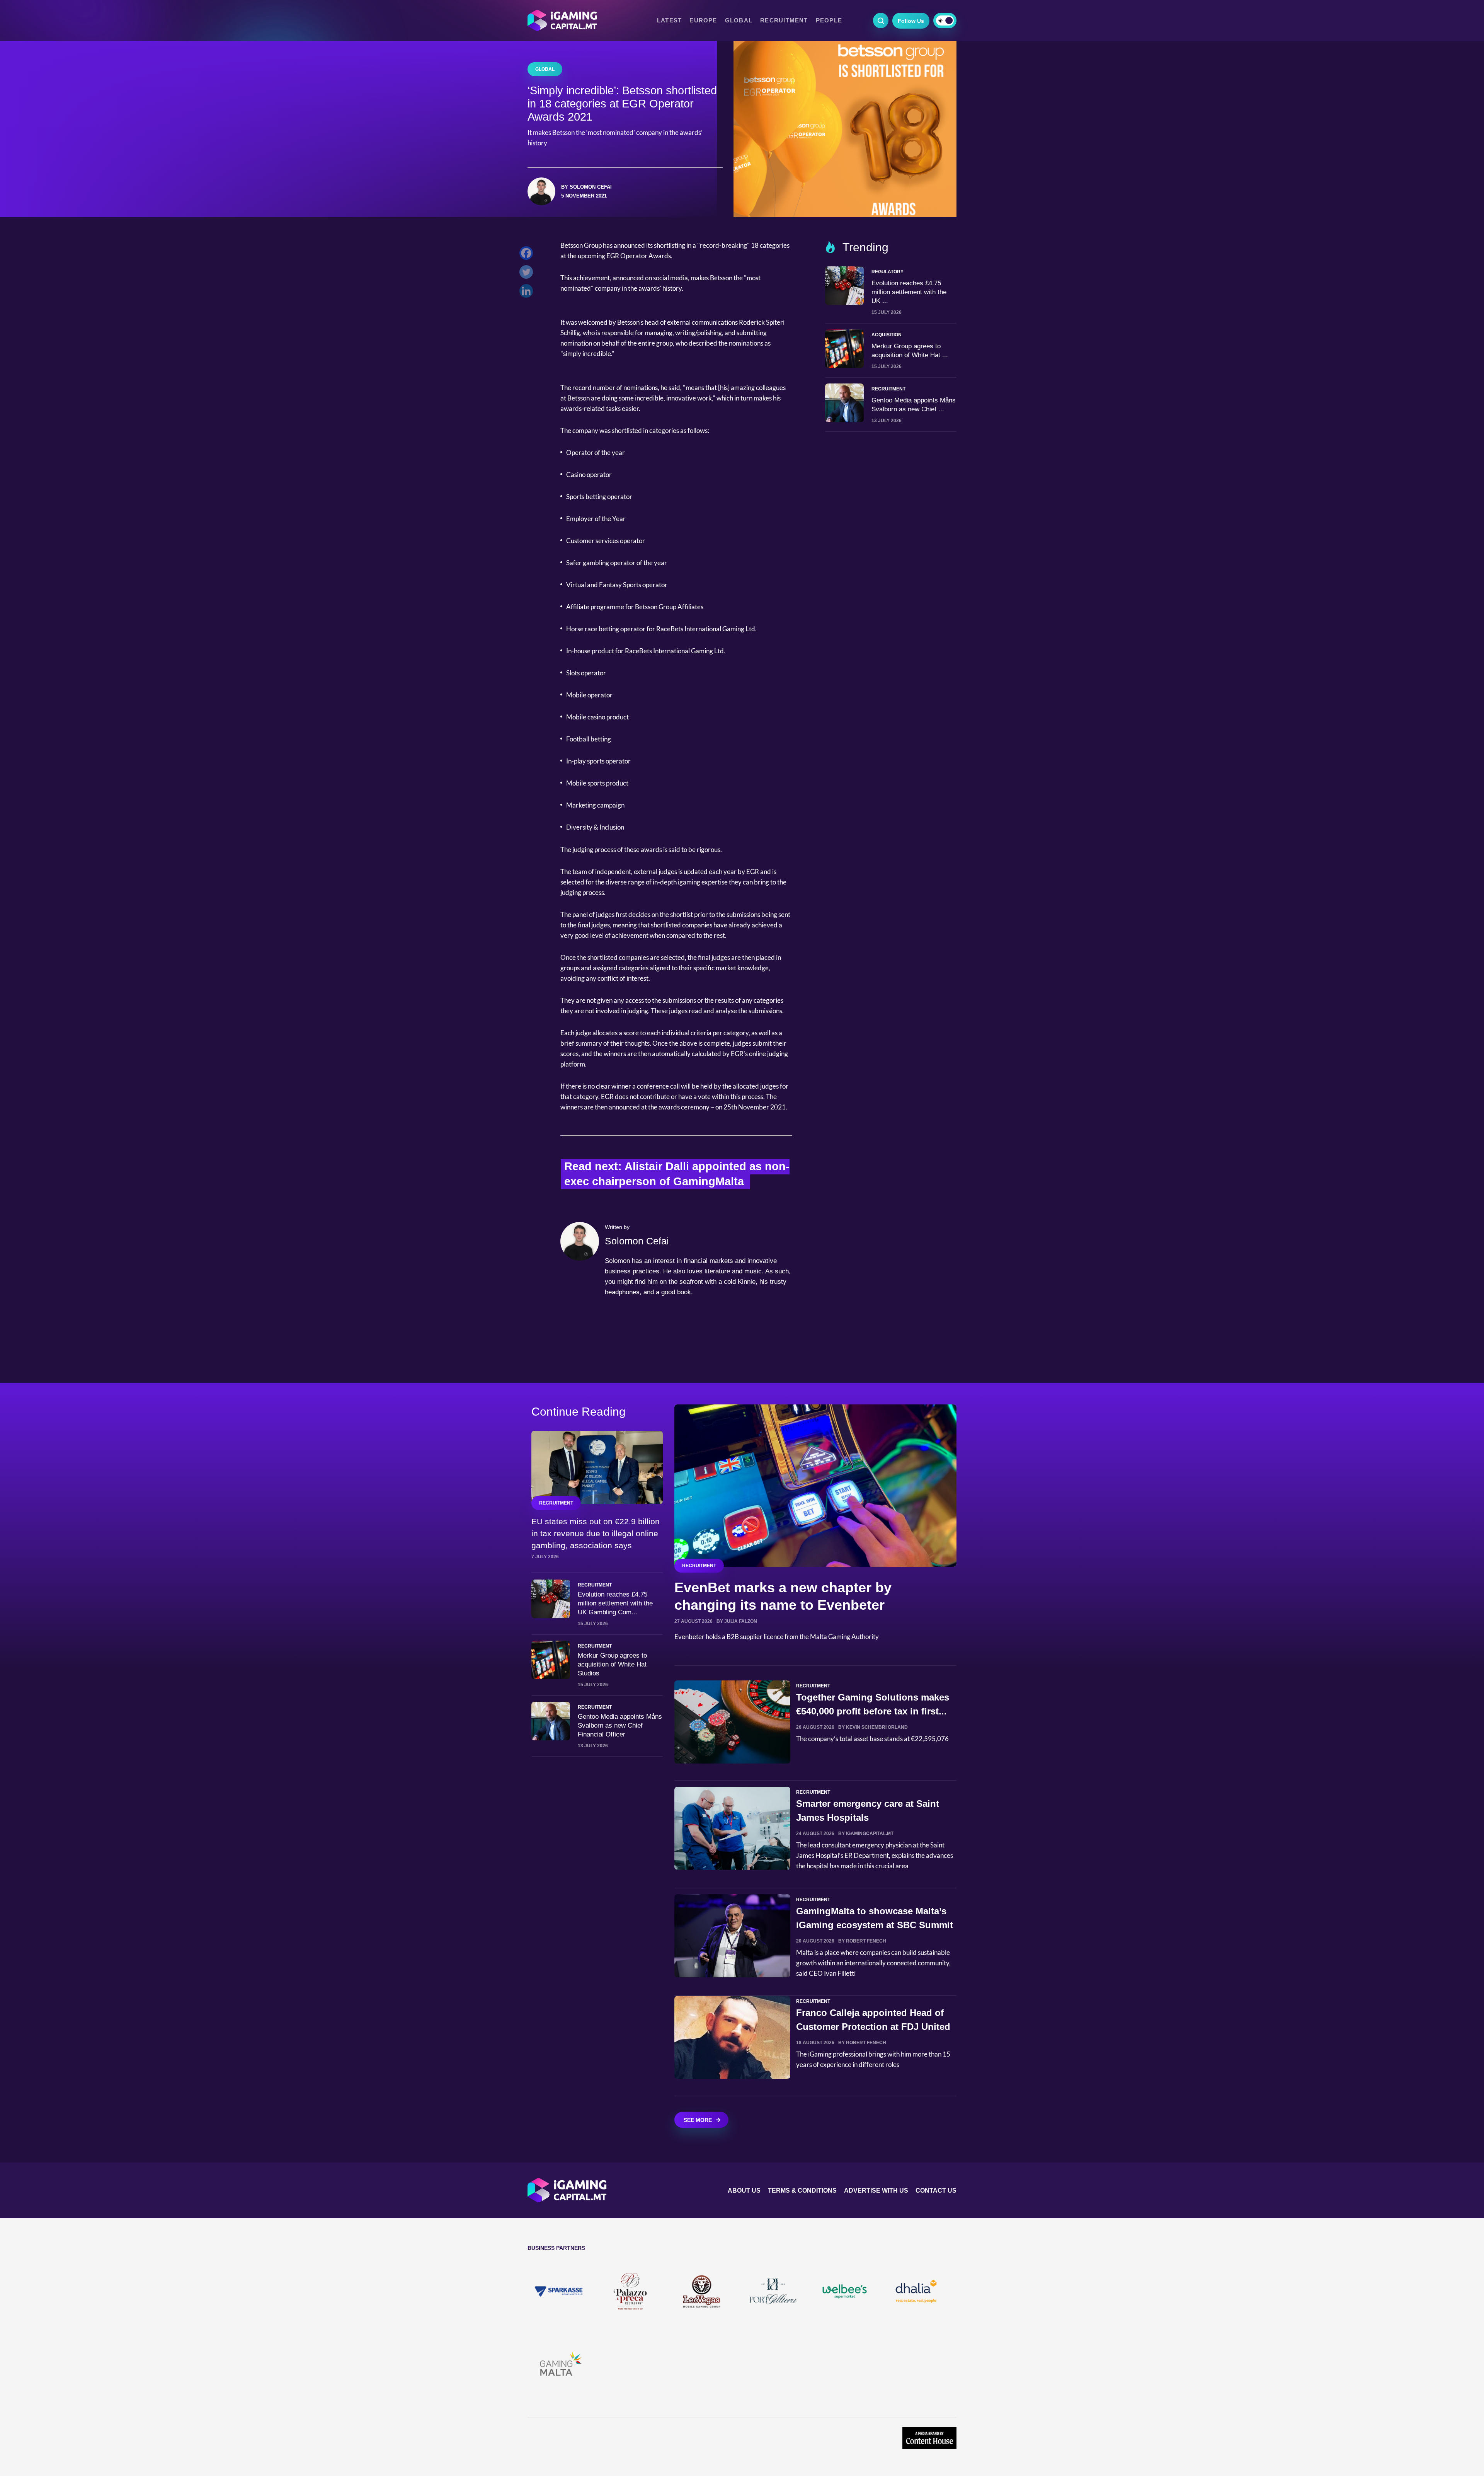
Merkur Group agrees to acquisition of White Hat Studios (612, 1664)
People (829, 20)
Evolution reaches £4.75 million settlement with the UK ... (909, 292)
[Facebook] (528, 255)
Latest (669, 20)
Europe (703, 20)
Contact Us (936, 2191)
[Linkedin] (528, 293)
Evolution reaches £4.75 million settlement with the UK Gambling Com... (615, 1603)
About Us (744, 2191)
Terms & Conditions (802, 2191)
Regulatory (888, 272)
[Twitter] (528, 274)
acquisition (887, 335)
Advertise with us (876, 2191)
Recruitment (784, 20)
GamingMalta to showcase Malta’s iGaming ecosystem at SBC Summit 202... (875, 1925)
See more (698, 2120)
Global (739, 20)
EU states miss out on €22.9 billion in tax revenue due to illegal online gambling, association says (596, 1533)
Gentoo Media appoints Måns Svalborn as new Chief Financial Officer (620, 1725)
